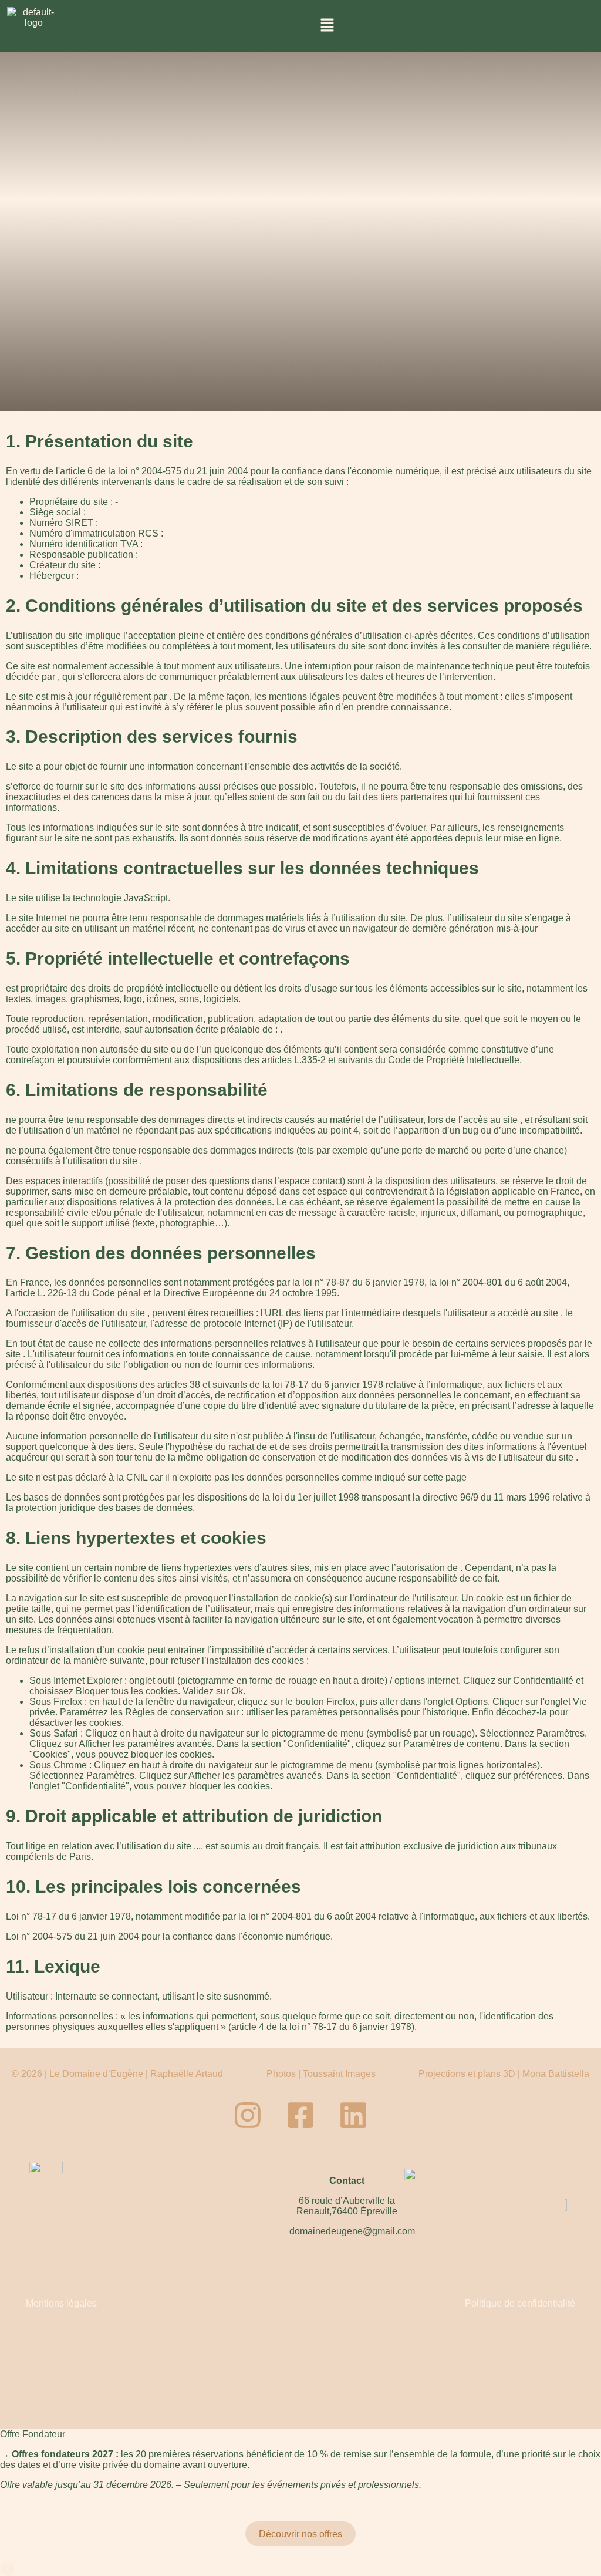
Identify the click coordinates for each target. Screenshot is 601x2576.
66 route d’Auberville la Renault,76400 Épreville (347, 2206)
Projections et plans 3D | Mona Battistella (504, 2074)
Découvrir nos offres (300, 2534)
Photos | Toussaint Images (321, 2074)
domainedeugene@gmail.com (352, 2231)
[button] (327, 26)
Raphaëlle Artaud (187, 2074)
